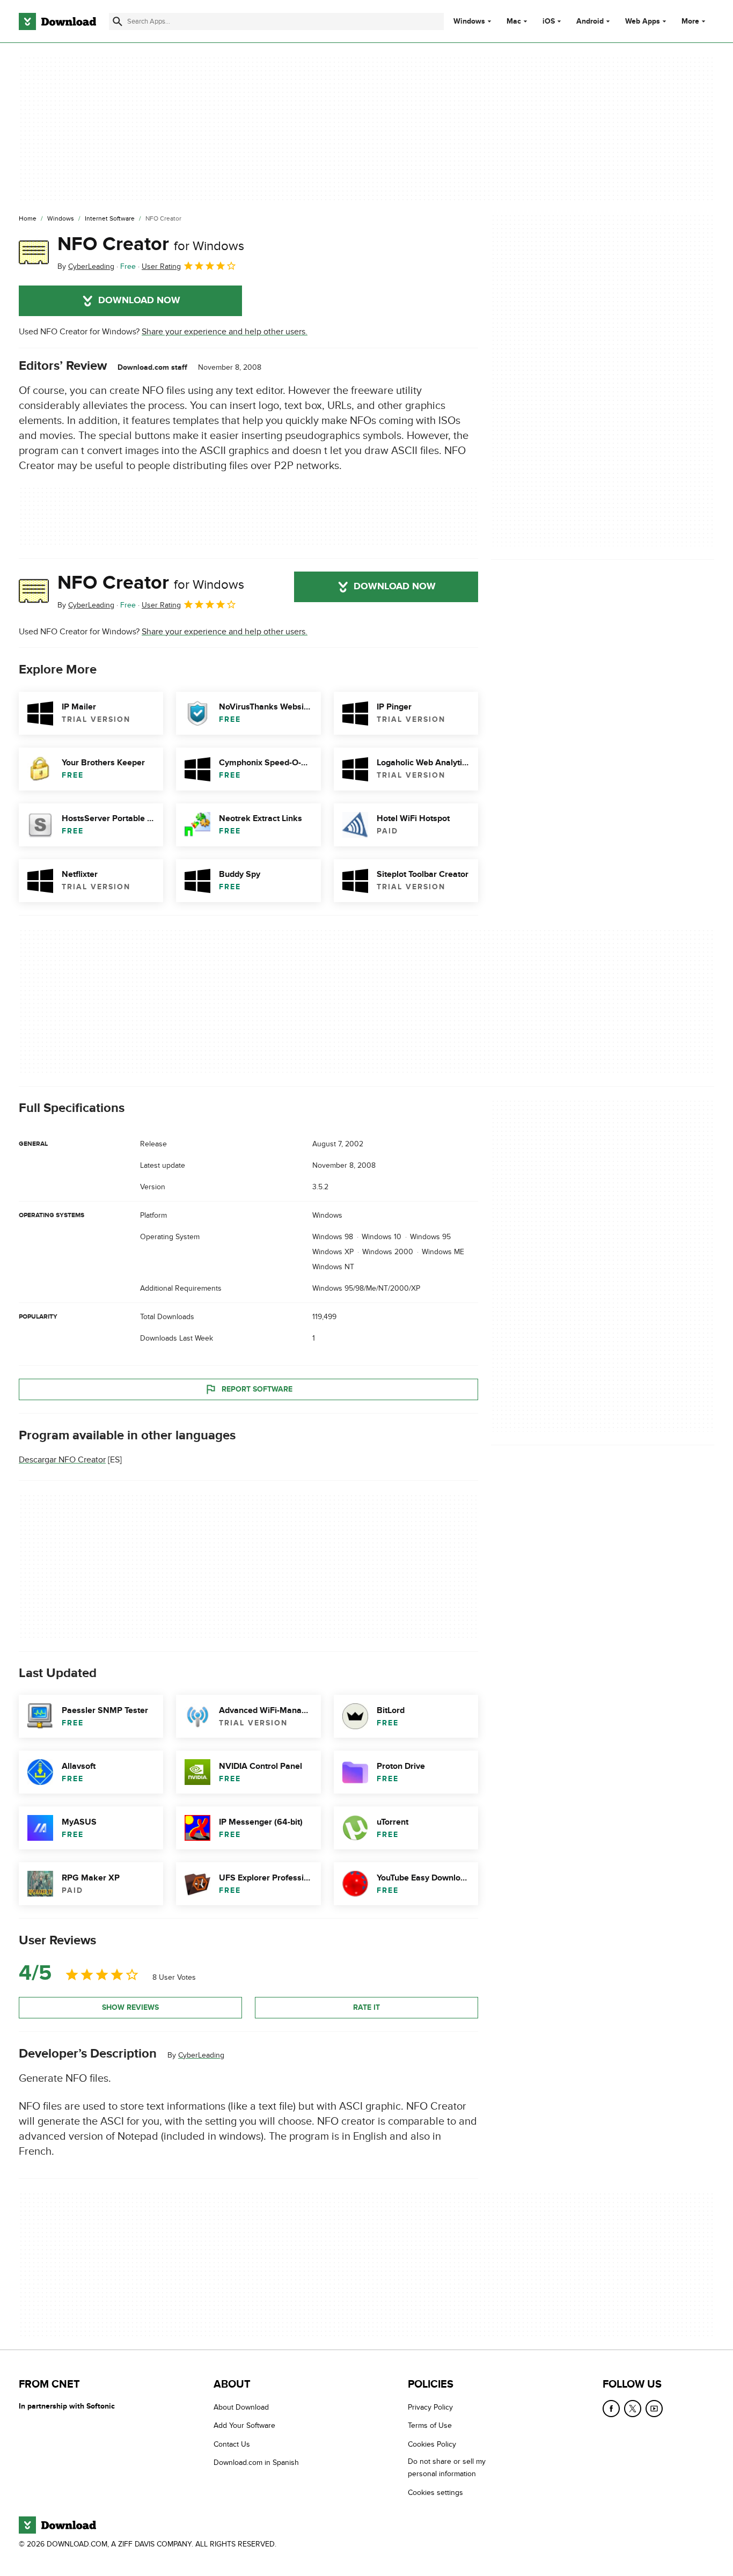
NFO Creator (151, 244)
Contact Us (232, 2444)
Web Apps (643, 21)
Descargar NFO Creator (62, 1460)
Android (590, 21)
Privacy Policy (430, 2407)
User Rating (161, 266)
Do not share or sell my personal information (447, 2468)
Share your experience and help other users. (225, 332)
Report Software (257, 1389)
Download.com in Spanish (256, 2462)
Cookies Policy (432, 2444)
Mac (514, 21)
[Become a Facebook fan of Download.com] (611, 2409)
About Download (241, 2407)
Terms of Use (430, 2425)
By (86, 266)
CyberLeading (201, 2055)
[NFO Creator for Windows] (34, 253)
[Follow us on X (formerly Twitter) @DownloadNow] (633, 2409)
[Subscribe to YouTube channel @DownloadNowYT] (654, 2409)
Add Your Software (244, 2425)
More (690, 21)
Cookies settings (435, 2493)
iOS (549, 21)
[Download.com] (57, 21)
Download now (139, 301)
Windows (469, 21)
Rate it (366, 2007)
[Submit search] (118, 21)
